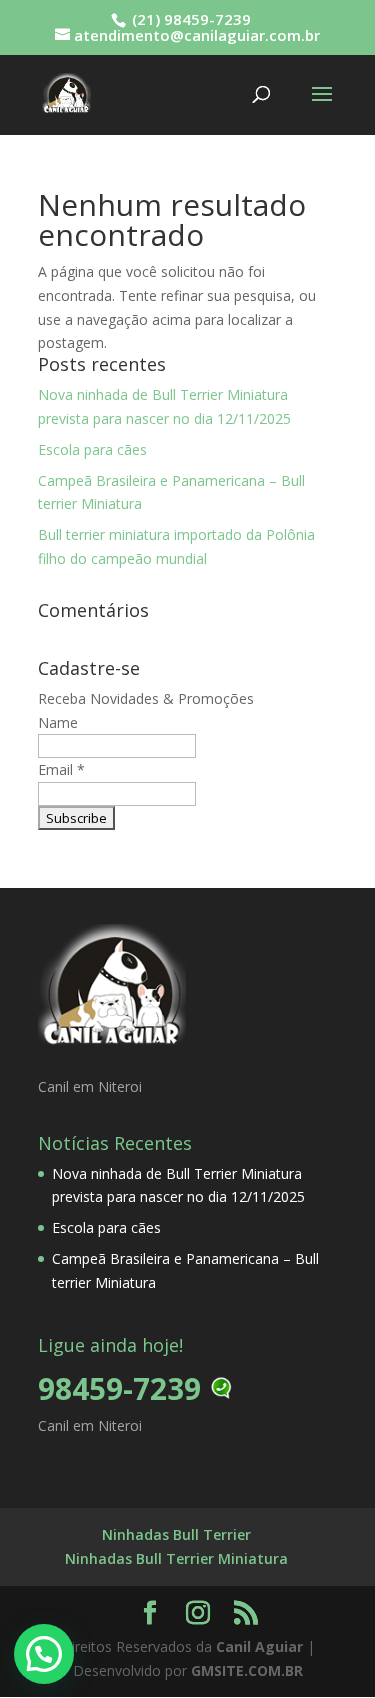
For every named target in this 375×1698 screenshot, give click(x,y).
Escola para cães (92, 449)
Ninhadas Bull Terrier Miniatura (176, 1558)
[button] (44, 1654)
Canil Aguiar (259, 1646)
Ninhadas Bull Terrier (176, 1534)
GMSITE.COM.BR (247, 1670)
